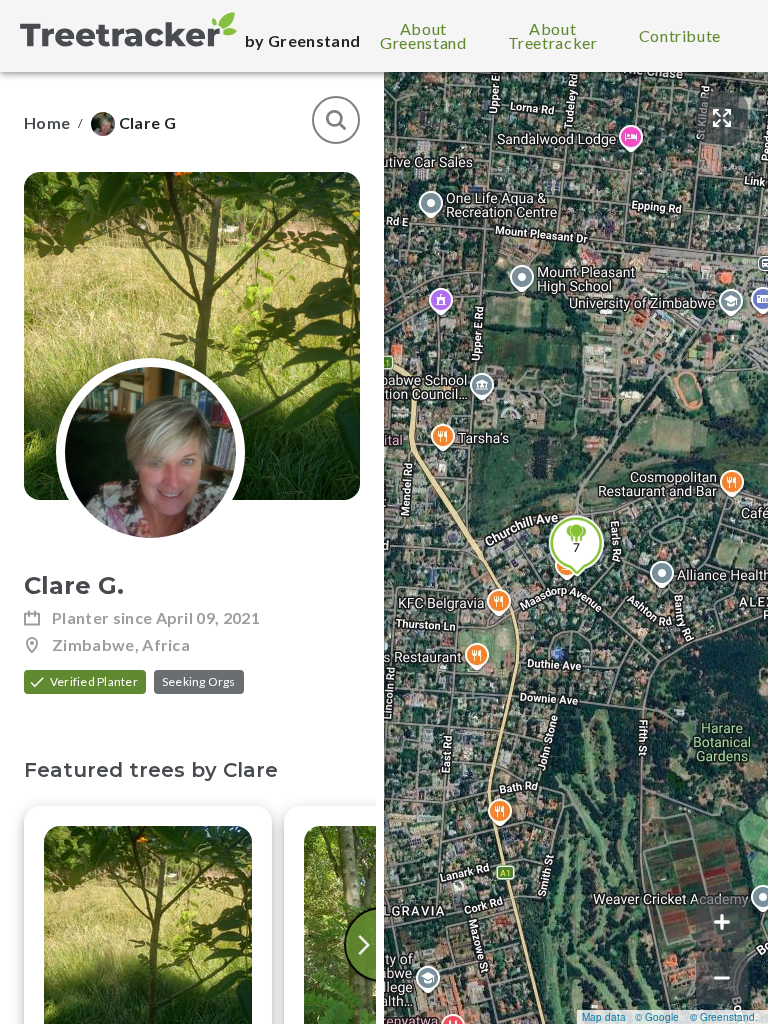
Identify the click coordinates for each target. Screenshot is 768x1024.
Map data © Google (630, 1017)
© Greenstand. (724, 1017)
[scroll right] (366, 944)
